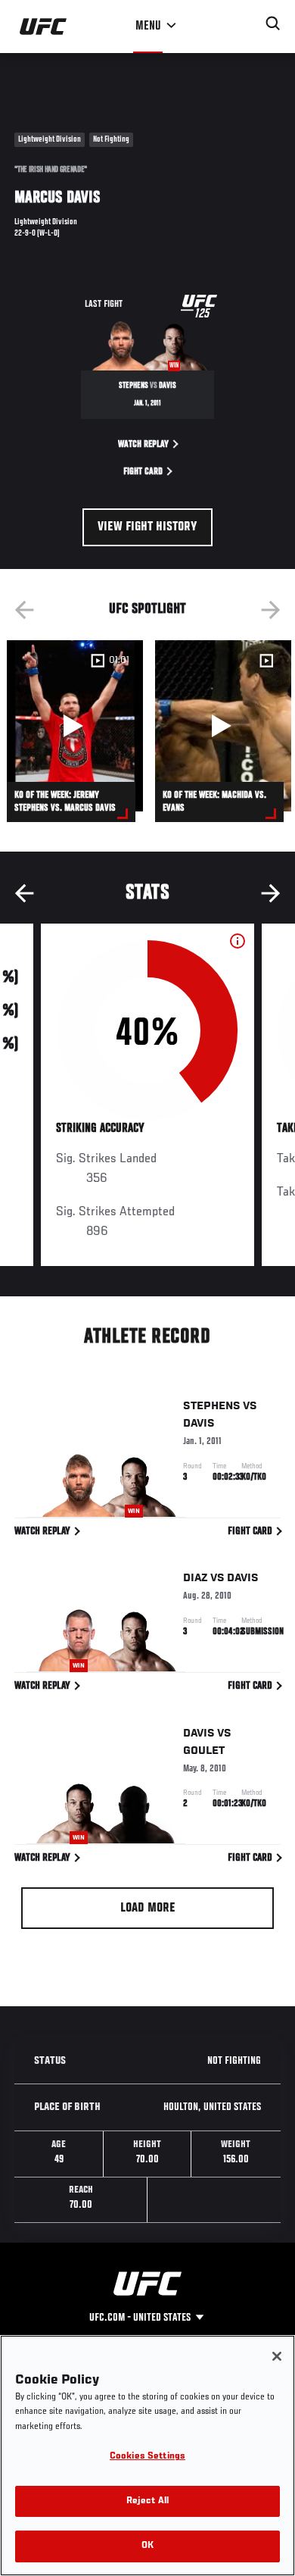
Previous (24, 610)
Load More (148, 1909)
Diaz (196, 1578)
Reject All (147, 2501)
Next (271, 610)
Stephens (212, 1406)
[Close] (277, 2356)
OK (147, 2546)
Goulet (204, 1751)
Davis (199, 1424)
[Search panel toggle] (273, 23)
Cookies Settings (147, 2457)
